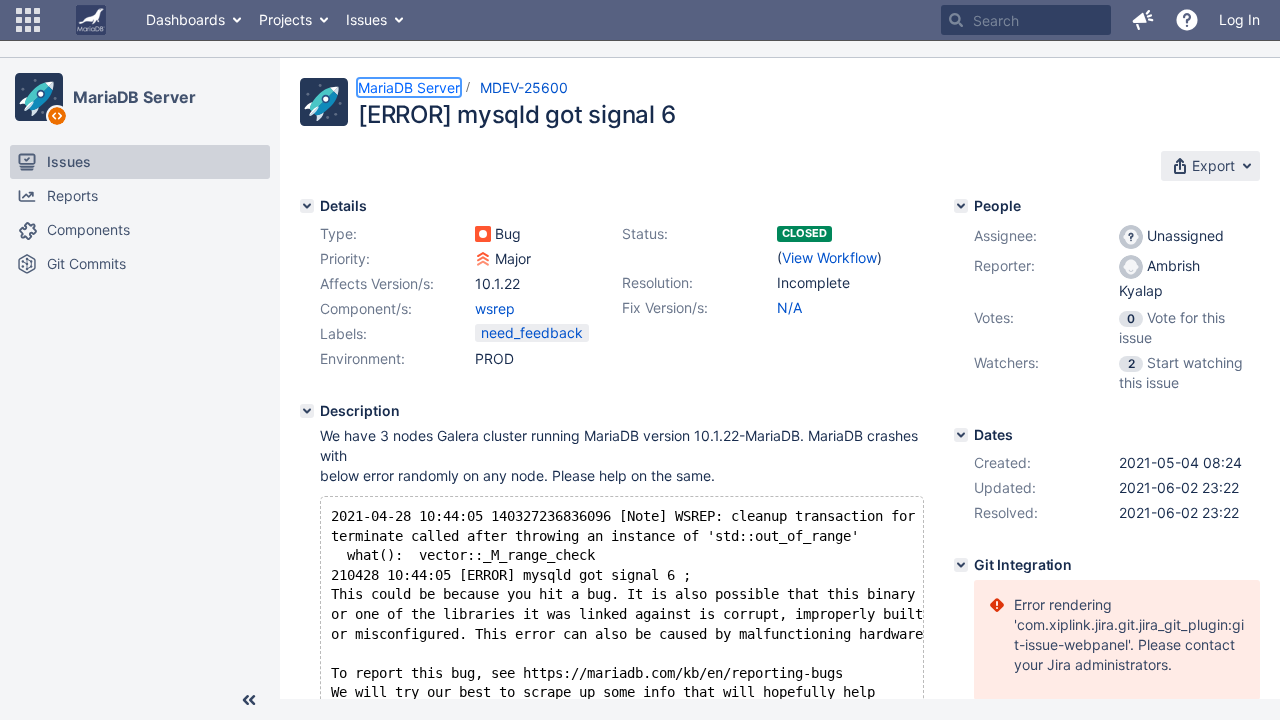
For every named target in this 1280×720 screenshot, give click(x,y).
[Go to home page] (91, 20)
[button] (28, 20)
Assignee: (1005, 235)
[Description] (307, 411)
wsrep (495, 308)
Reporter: (1004, 265)
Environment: (362, 358)
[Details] (307, 206)
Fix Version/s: (665, 307)
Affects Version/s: (377, 283)
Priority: (345, 258)
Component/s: (366, 308)
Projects (285, 19)
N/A (789, 307)
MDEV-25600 (524, 87)
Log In (1239, 19)
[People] (961, 206)
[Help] (1187, 20)
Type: (338, 233)
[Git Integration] (961, 565)
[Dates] (961, 435)
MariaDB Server (134, 97)
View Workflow (829, 257)
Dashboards (185, 19)
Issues (366, 19)
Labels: (343, 333)
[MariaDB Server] (39, 97)
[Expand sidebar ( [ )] (249, 700)
